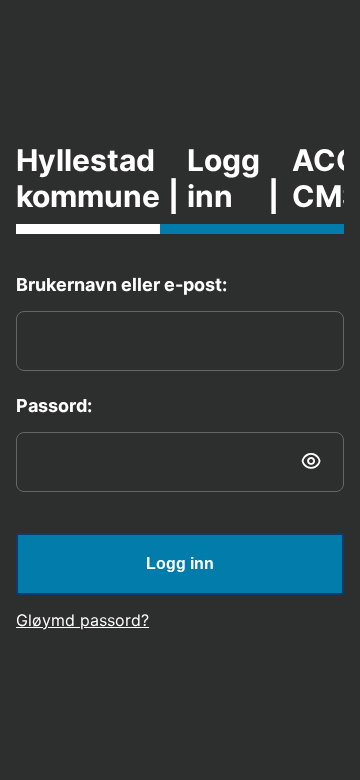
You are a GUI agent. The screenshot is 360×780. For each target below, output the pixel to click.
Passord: (54, 405)
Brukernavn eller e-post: (121, 284)
